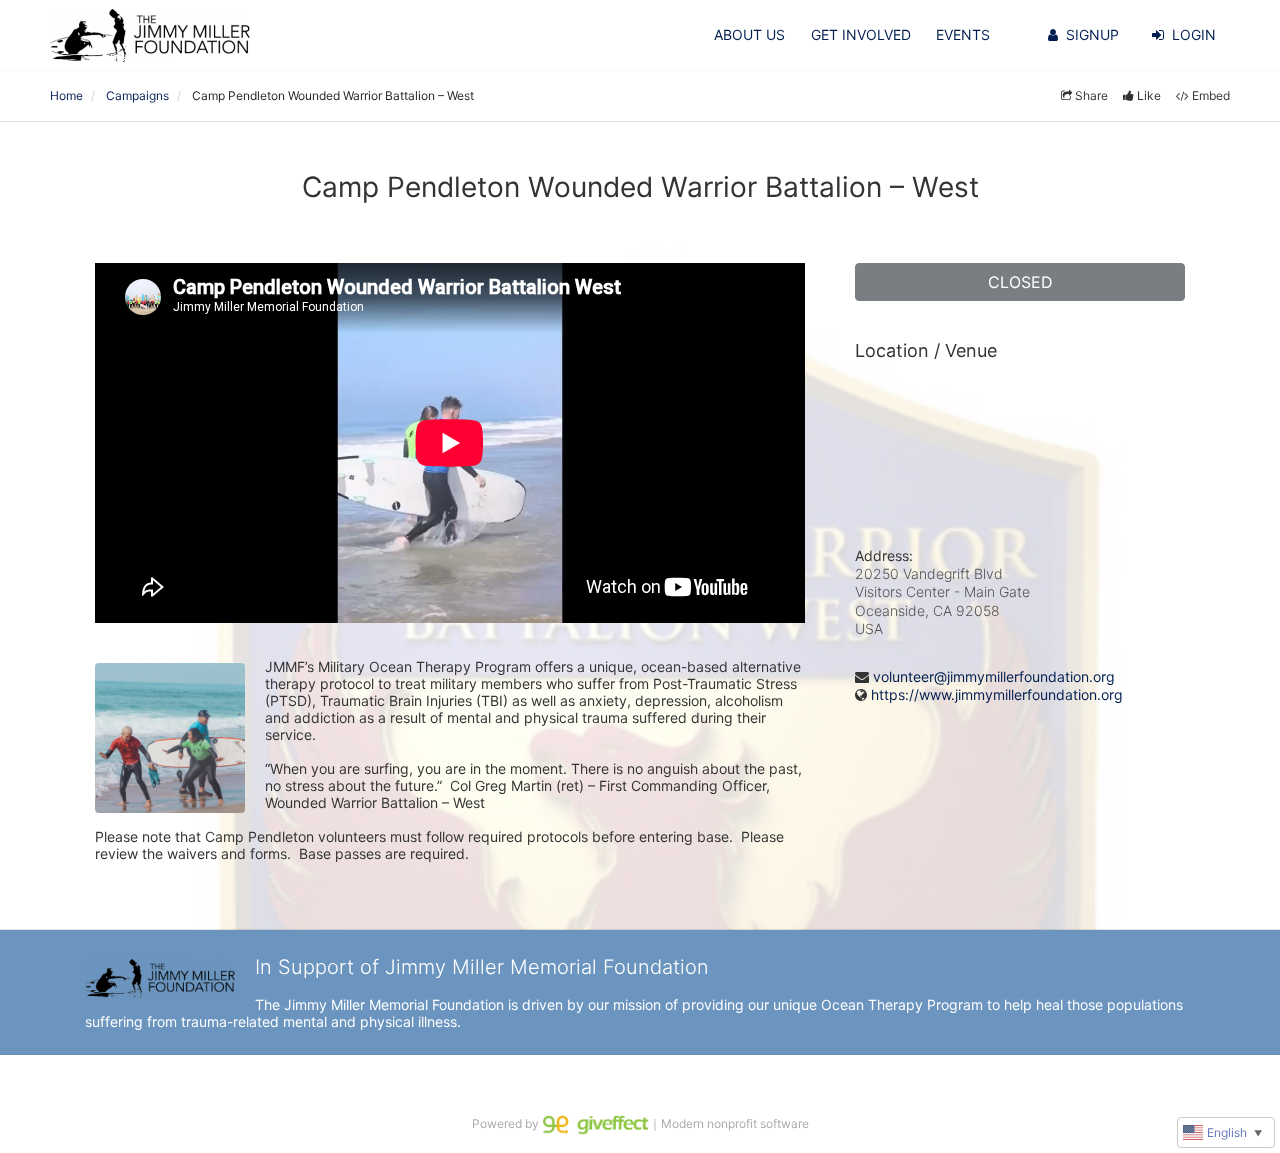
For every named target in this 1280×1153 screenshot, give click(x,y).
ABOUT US (749, 34)
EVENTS (963, 34)
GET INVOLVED (861, 34)
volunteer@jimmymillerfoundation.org (994, 676)
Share (1091, 95)
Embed (1211, 95)
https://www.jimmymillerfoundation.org (997, 694)
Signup (1092, 34)
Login (1194, 34)
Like (1149, 95)
